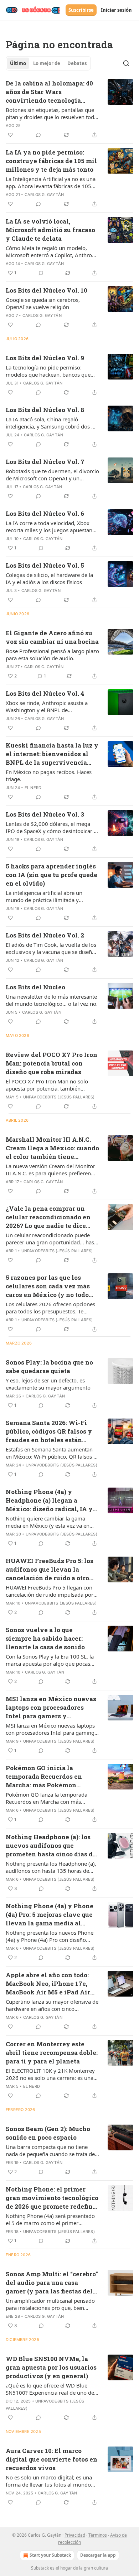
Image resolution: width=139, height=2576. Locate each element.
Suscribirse (81, 10)
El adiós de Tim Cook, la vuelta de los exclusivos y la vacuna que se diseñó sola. (51, 948)
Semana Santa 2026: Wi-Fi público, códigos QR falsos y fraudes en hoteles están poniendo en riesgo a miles (49, 1431)
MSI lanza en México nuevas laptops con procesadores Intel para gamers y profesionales (51, 1708)
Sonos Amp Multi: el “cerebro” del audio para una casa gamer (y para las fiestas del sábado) (52, 2283)
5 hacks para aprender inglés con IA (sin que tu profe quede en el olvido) (52, 875)
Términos (98, 2535)
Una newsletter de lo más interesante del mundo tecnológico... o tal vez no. (52, 1000)
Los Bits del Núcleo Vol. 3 (45, 814)
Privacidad (75, 2535)
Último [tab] (18, 63)
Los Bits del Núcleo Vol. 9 (45, 358)
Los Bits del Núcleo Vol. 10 (47, 290)
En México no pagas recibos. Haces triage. (49, 775)
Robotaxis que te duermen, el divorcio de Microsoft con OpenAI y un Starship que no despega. (52, 475)
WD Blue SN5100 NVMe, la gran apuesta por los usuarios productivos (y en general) (51, 2367)
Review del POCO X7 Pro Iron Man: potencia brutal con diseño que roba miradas (52, 1063)
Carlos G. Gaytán (44, 195)
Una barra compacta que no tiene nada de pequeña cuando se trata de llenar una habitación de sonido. (50, 2150)
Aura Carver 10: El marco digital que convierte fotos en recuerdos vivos (52, 2459)
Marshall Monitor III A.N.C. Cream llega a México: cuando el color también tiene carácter (52, 1148)
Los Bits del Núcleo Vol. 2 (45, 935)
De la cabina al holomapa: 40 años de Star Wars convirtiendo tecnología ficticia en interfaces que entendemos (49, 92)
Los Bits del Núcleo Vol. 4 (45, 693)
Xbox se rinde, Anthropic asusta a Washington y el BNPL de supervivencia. (47, 706)
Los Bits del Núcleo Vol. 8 (45, 410)
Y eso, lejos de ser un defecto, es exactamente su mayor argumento (48, 1384)
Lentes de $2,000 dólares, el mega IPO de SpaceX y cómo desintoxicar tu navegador (52, 827)
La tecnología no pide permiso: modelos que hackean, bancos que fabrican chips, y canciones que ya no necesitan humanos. (51, 371)
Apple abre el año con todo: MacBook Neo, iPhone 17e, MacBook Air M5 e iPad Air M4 (48, 1984)
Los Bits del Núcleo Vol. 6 (45, 513)
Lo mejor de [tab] (47, 63)
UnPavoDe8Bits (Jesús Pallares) (59, 1097)
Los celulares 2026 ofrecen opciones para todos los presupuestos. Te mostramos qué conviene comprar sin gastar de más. (52, 1308)
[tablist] (48, 63)
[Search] (126, 63)
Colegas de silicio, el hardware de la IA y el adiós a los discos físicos (49, 578)
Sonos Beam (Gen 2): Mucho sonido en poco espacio (48, 2133)
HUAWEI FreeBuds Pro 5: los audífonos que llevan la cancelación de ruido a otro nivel (50, 1569)
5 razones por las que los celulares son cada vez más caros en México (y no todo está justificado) (48, 1286)
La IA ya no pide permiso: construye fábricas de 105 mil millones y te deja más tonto (51, 161)
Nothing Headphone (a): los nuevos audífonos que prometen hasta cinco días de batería (51, 1846)
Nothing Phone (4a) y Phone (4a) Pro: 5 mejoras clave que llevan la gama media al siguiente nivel (50, 1915)
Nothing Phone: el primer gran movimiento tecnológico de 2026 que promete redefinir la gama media (52, 2198)
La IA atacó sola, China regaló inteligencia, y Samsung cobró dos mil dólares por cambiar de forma (52, 423)
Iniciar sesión (116, 10)
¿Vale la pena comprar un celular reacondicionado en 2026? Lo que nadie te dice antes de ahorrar (48, 1217)
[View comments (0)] (38, 135)
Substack (40, 2568)
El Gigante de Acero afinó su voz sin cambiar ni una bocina (52, 637)
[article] (69, 109)
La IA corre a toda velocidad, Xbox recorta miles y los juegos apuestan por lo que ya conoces (49, 527)
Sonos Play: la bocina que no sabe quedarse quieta (49, 1367)
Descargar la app (98, 2555)
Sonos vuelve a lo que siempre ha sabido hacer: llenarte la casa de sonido (45, 1638)
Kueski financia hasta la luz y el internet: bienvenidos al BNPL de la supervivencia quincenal (52, 754)
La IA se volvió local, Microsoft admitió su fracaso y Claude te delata (50, 230)
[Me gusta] (10, 135)
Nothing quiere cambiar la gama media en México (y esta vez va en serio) (48, 1522)
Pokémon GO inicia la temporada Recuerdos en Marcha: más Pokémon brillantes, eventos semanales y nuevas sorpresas (44, 1777)
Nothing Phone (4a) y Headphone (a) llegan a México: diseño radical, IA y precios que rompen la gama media (49, 1500)
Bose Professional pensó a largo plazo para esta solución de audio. (52, 655)
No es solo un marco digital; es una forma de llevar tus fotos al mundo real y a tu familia (49, 2481)
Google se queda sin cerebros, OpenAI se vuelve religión (43, 303)
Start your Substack (50, 2555)
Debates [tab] (77, 63)
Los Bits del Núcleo (35, 987)
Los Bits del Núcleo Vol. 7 (45, 462)
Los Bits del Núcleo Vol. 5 (45, 565)
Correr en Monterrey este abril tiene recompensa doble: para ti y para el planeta (52, 2053)
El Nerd (33, 788)
